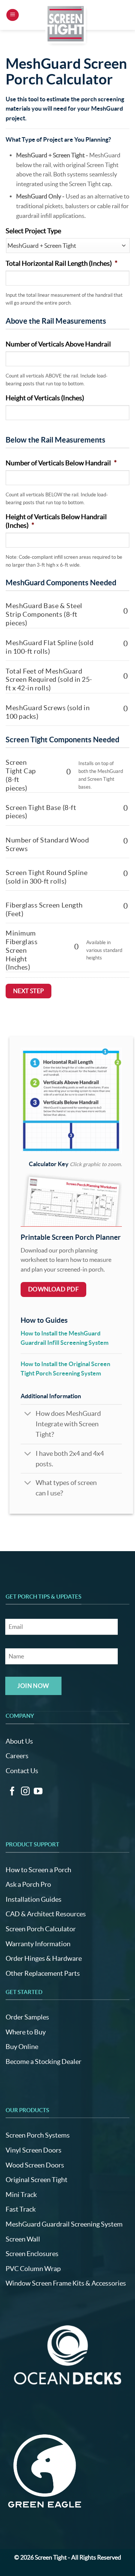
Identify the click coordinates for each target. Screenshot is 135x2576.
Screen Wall (23, 2239)
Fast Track (21, 2209)
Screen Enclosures (32, 2254)
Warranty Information (38, 1944)
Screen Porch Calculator (41, 1929)
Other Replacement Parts (43, 1973)
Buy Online (22, 2047)
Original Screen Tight (37, 2180)
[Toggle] (28, 1415)
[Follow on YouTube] (38, 1792)
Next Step (29, 991)
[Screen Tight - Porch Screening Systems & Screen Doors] (66, 24)
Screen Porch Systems (38, 2135)
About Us (19, 1741)
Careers (17, 1756)
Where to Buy (26, 2032)
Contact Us (22, 1771)
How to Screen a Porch (38, 1870)
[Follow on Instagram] (25, 1792)
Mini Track (21, 2195)
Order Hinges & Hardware (44, 1958)
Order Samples (27, 2017)
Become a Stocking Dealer (43, 2062)
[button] (13, 15)
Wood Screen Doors (35, 2165)
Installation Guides (34, 1899)
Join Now (33, 1686)
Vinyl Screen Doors (34, 2150)
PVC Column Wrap (33, 2269)
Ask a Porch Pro (28, 1884)
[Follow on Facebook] (12, 1792)
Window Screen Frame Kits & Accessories (66, 2283)
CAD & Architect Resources (46, 1914)
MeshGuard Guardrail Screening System (64, 2224)
